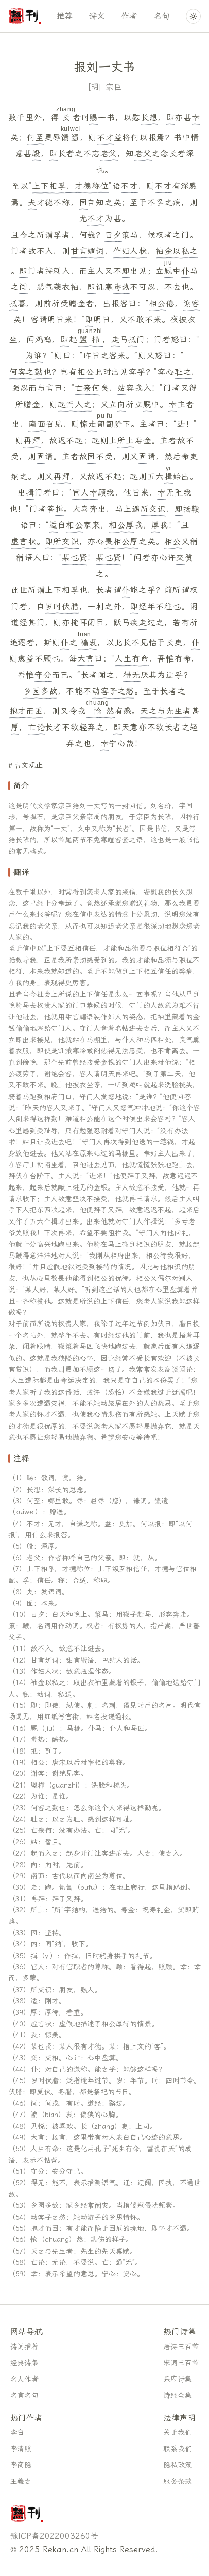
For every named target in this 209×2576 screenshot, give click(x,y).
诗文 (97, 16)
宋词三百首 (181, 2363)
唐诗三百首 (181, 2347)
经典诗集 (24, 2363)
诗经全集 (178, 2396)
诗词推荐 (24, 2347)
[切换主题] (193, 16)
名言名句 (24, 2396)
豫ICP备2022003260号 (54, 2536)
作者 (129, 16)
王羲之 (21, 2481)
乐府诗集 (178, 2379)
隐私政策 (178, 2465)
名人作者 (24, 2379)
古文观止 (28, 765)
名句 (162, 16)
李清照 (21, 2449)
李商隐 (21, 2465)
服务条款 (178, 2481)
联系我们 (178, 2449)
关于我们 (178, 2433)
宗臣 (114, 87)
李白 (17, 2433)
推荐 (64, 16)
